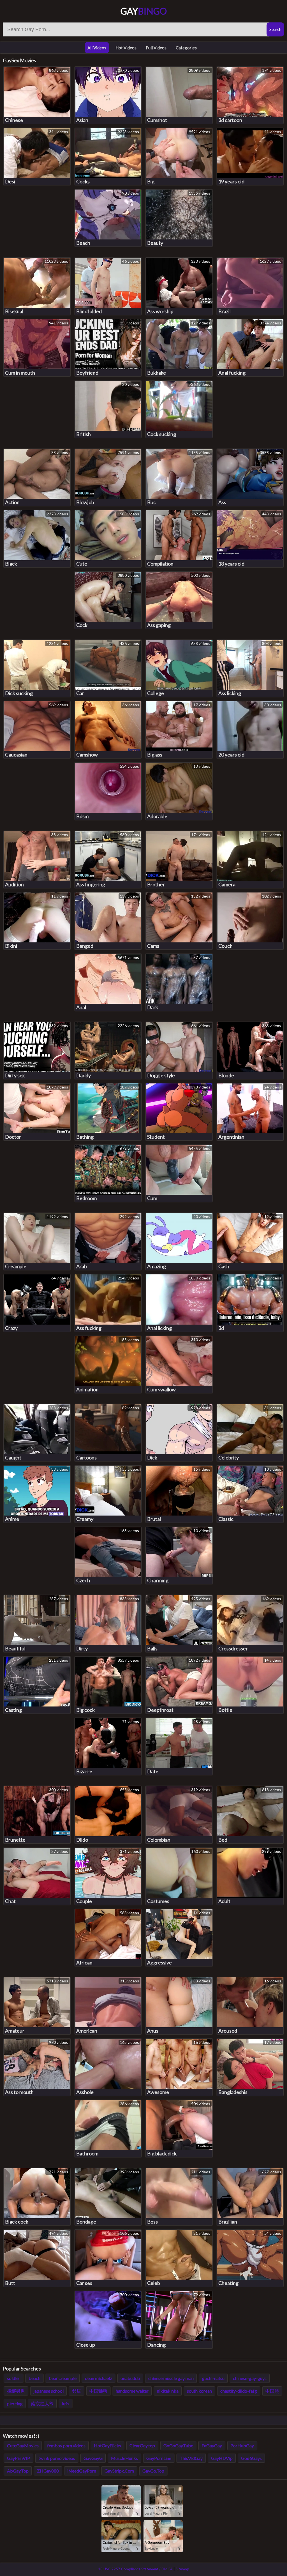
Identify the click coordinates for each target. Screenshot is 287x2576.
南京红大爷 (42, 2403)
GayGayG (93, 2458)
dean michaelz (99, 2378)
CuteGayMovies (23, 2445)
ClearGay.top (142, 2445)
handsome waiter (132, 2391)
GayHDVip (222, 2458)
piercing (15, 2403)
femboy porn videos (66, 2445)
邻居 (77, 2391)
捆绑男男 (16, 2391)
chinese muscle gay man (171, 2378)
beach (34, 2378)
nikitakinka (168, 2391)
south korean (199, 2391)
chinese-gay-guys (250, 2378)
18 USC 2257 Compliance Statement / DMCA (135, 2569)
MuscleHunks (124, 2458)
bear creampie (63, 2378)
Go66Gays (251, 2458)
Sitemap (182, 2569)
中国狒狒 (98, 2391)
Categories (186, 48)
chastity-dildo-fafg (239, 2391)
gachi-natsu (213, 2378)
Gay (144, 11)
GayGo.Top (153, 2471)
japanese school (48, 2391)
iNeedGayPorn (82, 2471)
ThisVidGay (191, 2458)
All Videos (97, 48)
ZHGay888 (48, 2471)
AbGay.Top (18, 2471)
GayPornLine (159, 2458)
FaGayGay (212, 2445)
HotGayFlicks (107, 2445)
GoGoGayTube (178, 2445)
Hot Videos (126, 48)
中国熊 (272, 2391)
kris (66, 2403)
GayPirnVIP (18, 2458)
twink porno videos (57, 2458)
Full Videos (156, 48)
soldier (14, 2378)
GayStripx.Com (119, 2471)
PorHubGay (242, 2445)
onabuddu (130, 2378)
